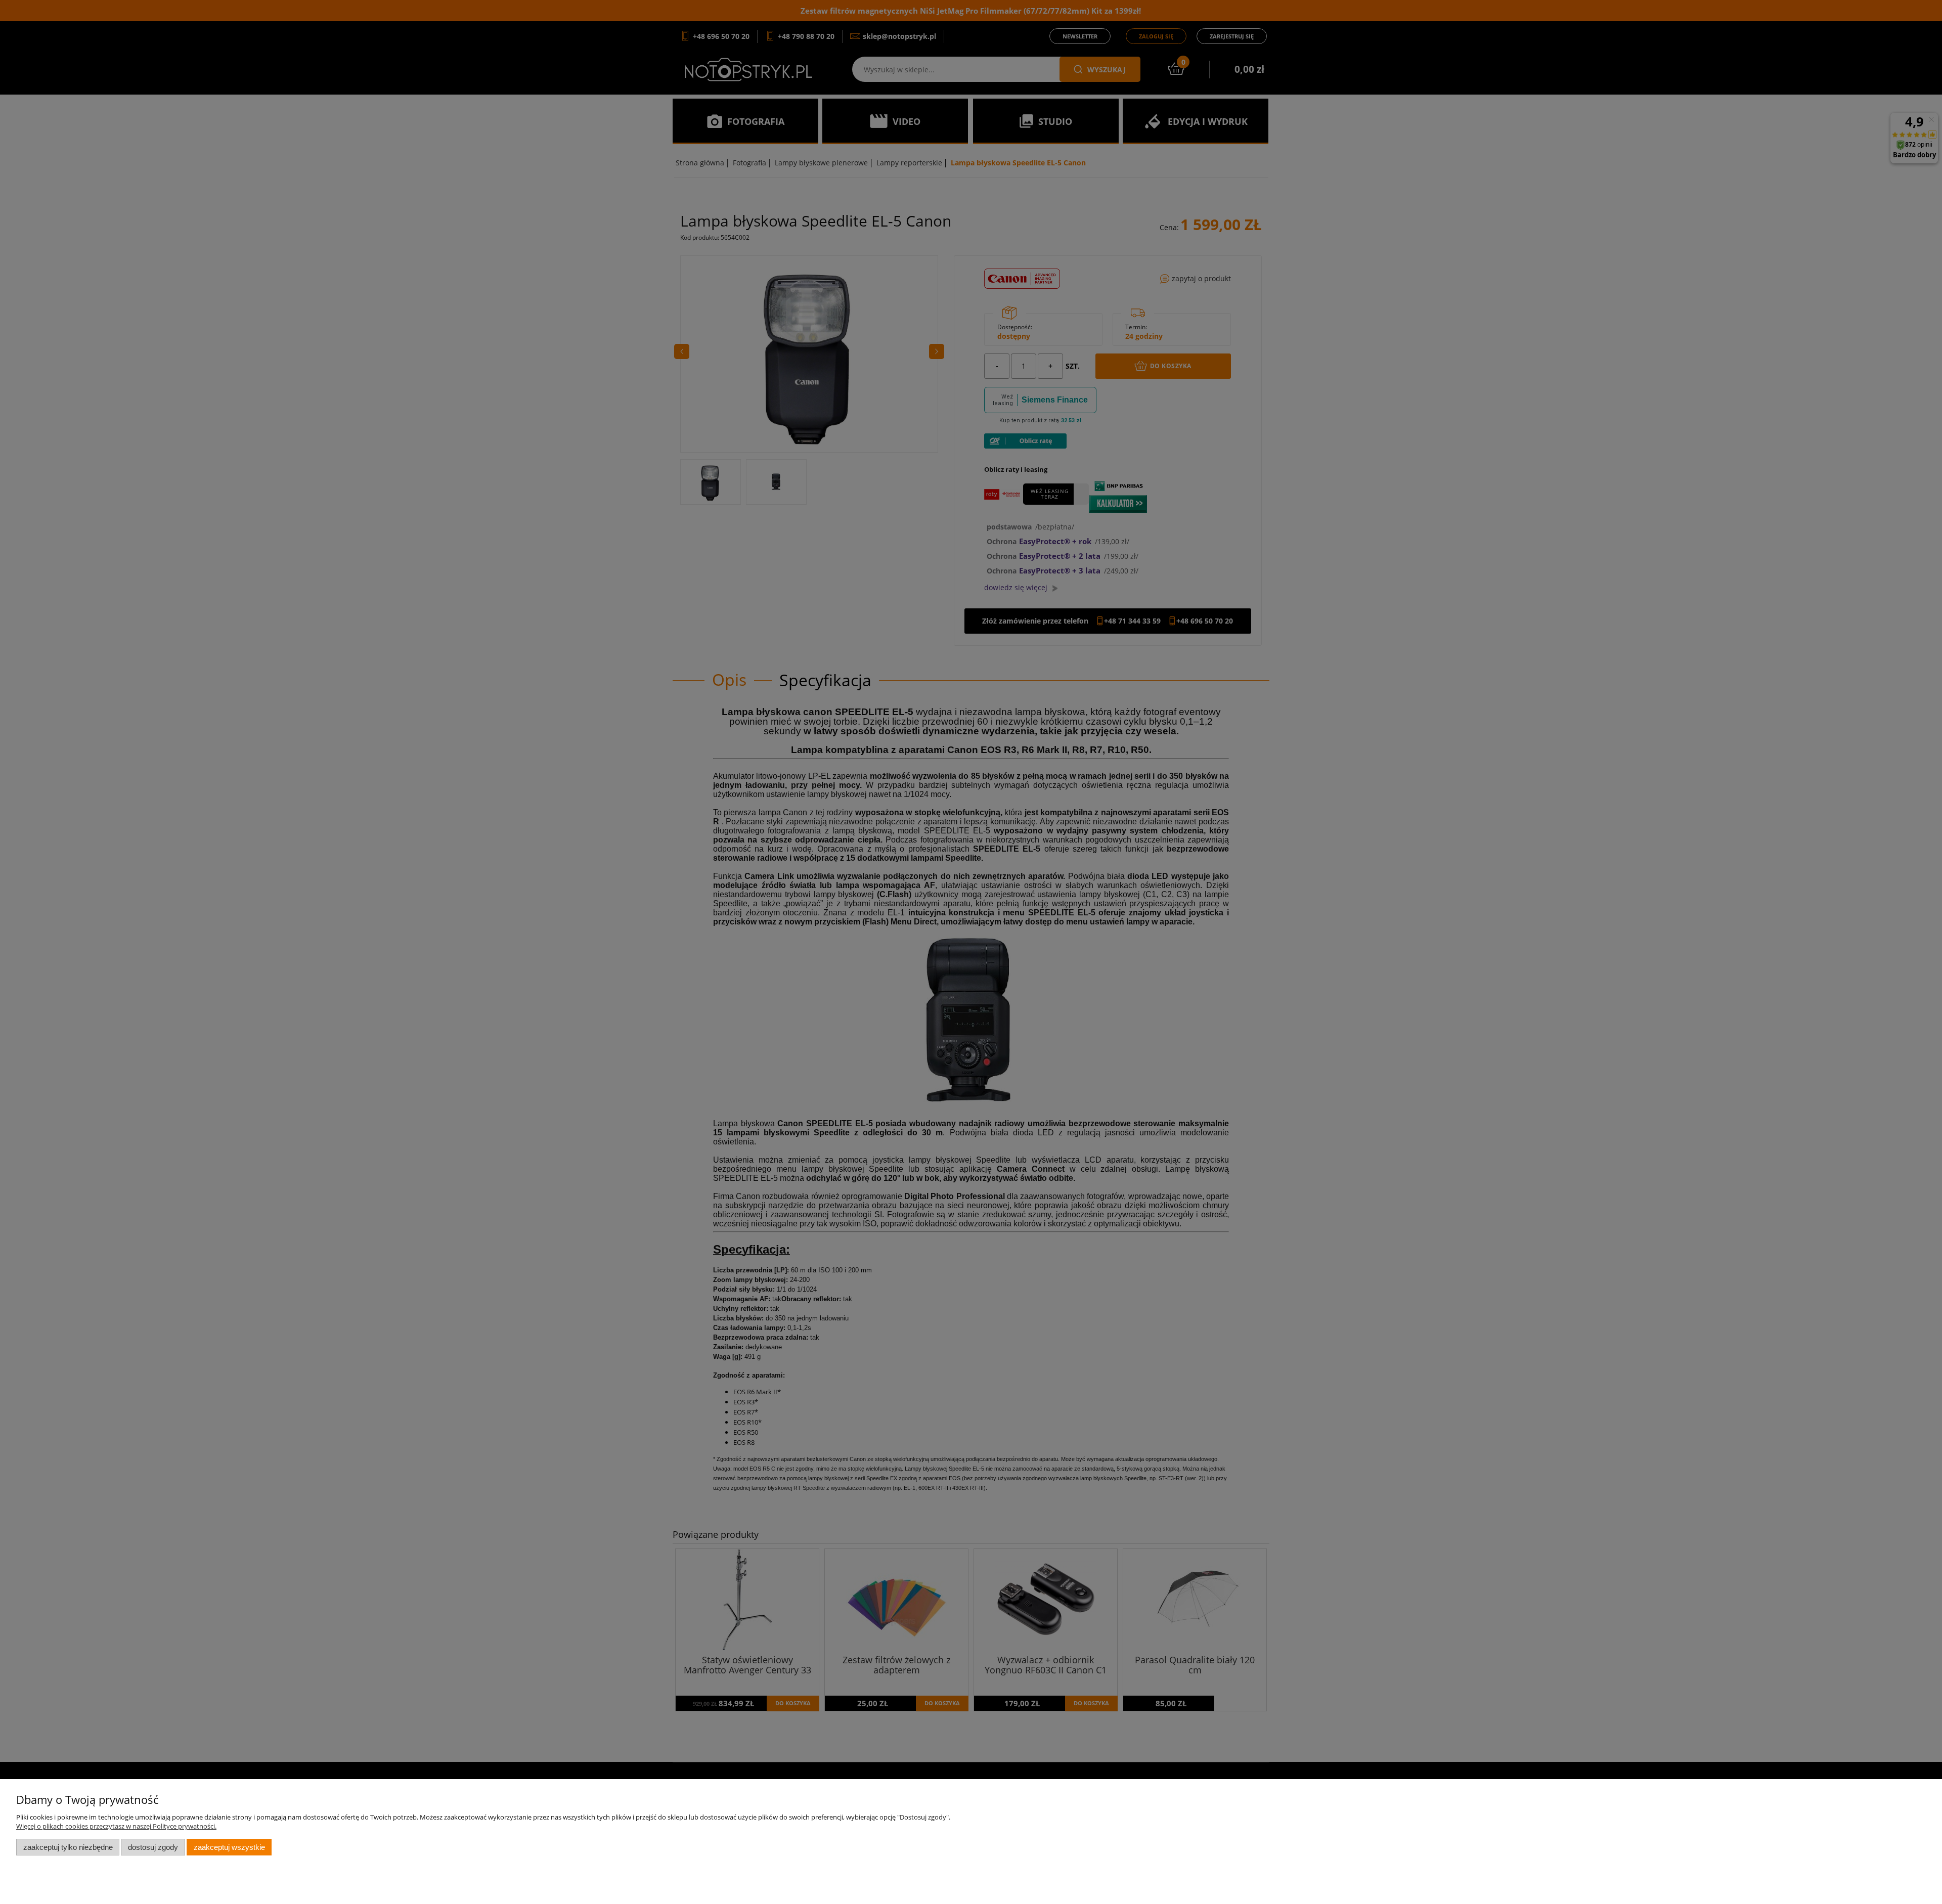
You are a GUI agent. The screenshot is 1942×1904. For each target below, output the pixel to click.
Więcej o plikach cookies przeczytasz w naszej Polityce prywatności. (116, 1826)
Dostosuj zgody (153, 1847)
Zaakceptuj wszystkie (229, 1847)
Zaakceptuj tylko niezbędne (68, 1847)
